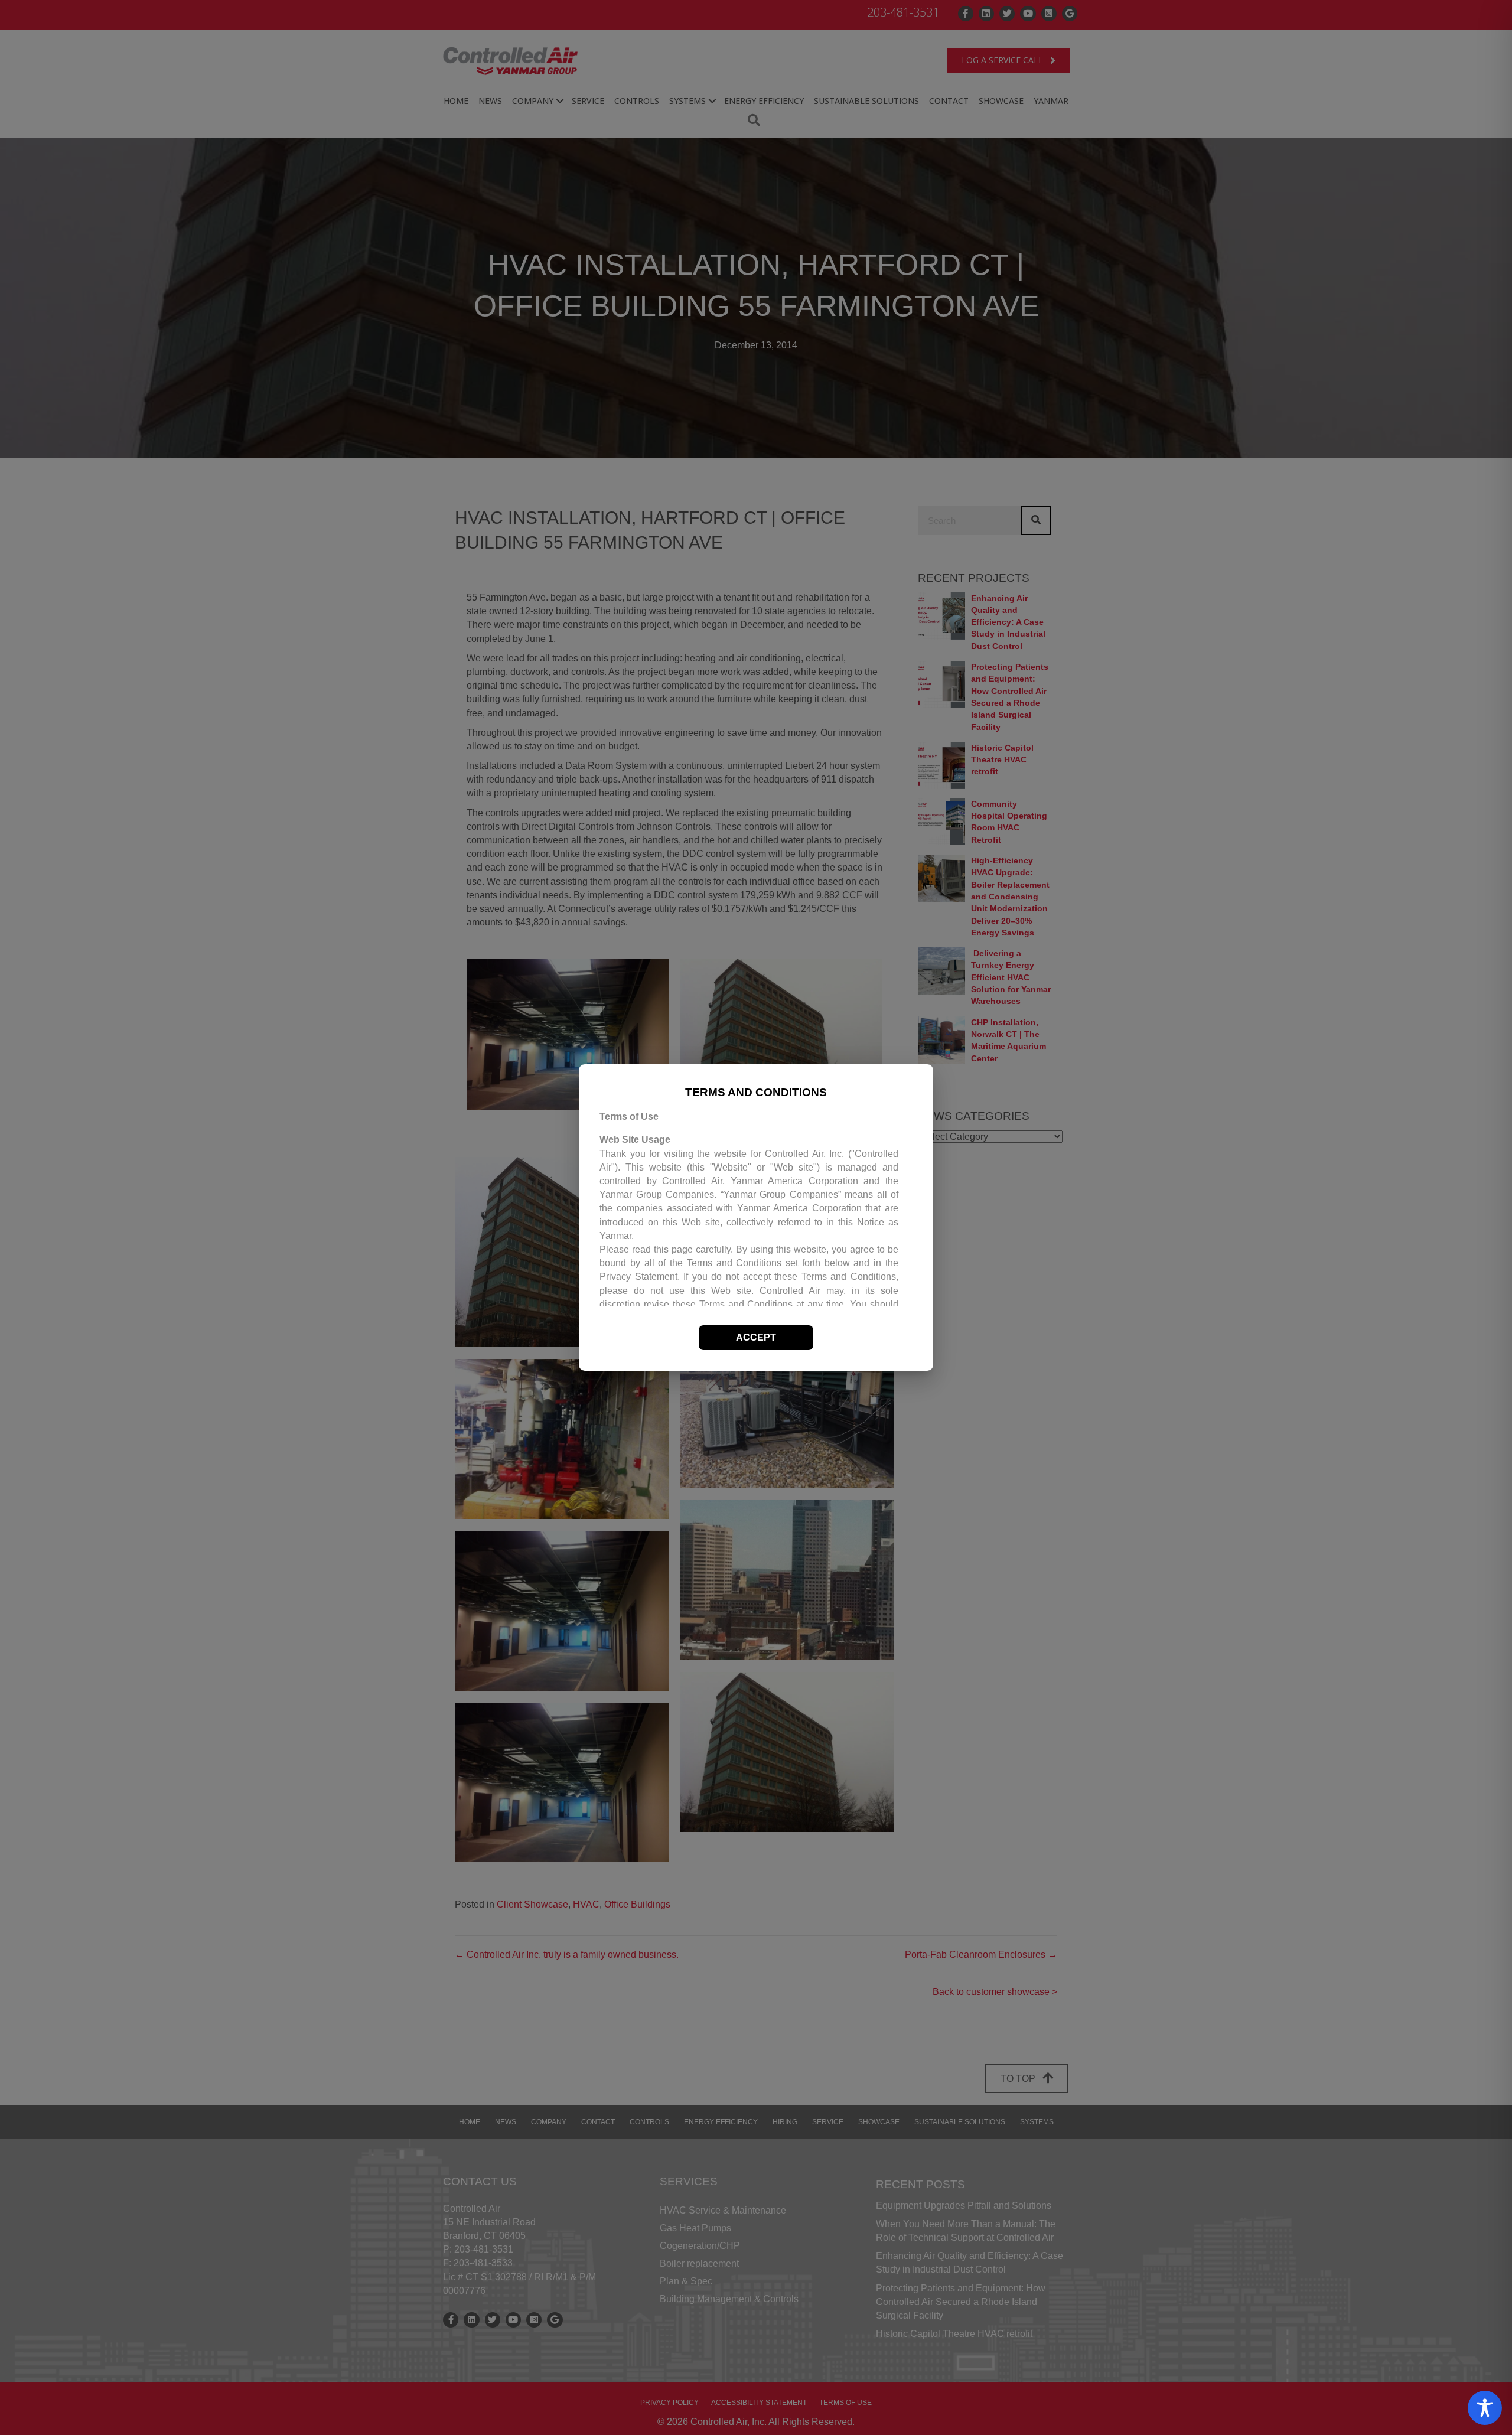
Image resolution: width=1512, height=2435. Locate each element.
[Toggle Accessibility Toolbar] (1485, 2408)
